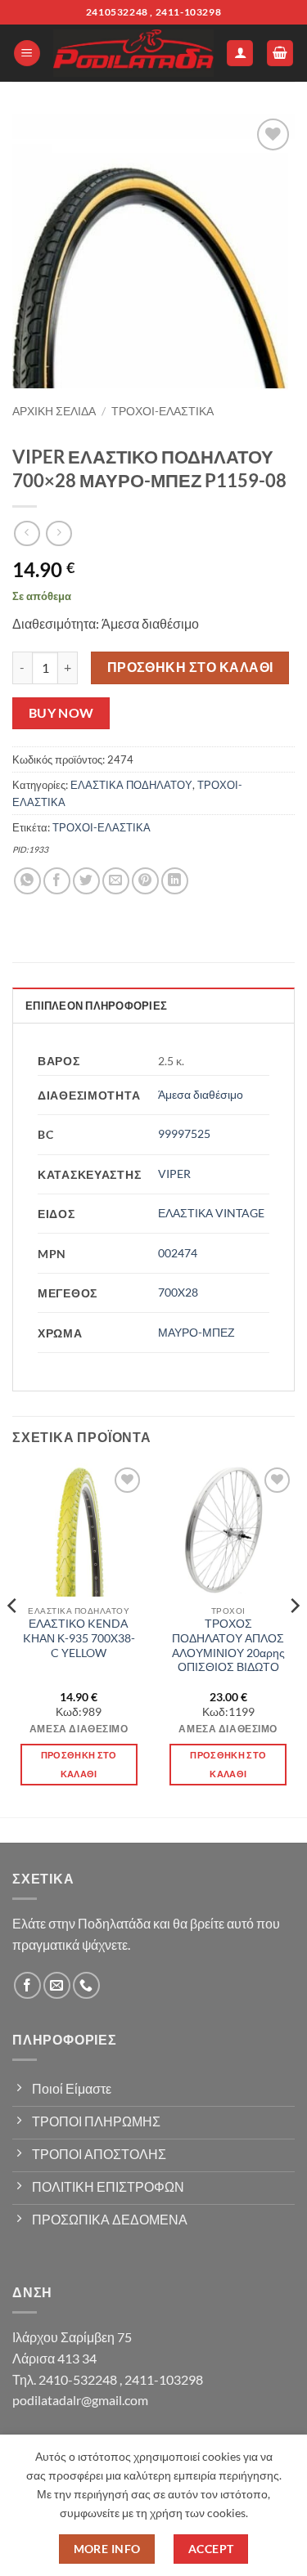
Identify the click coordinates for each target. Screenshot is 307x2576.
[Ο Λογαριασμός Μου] (240, 54)
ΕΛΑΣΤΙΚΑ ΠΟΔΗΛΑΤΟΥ (131, 785)
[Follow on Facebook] (27, 1985)
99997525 (184, 1133)
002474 (178, 1253)
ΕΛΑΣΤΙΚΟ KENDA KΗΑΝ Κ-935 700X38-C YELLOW (79, 1638)
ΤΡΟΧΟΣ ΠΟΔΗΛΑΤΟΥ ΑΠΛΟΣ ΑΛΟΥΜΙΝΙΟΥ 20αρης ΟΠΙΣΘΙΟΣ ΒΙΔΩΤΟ (228, 1645)
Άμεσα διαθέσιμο (201, 1094)
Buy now (61, 713)
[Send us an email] (57, 1985)
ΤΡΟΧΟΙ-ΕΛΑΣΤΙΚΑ (163, 411)
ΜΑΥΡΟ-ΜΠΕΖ (196, 1332)
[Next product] (27, 533)
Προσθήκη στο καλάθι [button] (79, 1765)
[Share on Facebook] (57, 881)
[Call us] (86, 1985)
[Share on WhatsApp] (27, 881)
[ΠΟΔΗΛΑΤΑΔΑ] (133, 53)
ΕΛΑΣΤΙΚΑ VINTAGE (211, 1213)
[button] (27, 54)
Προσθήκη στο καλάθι (190, 667)
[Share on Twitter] (86, 881)
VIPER (174, 1174)
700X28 (178, 1292)
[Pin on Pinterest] (145, 881)
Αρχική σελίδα (54, 411)
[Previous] (13, 1639)
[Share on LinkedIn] (175, 881)
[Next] (294, 1639)
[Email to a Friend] (116, 881)
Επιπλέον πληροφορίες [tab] (96, 1006)
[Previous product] (59, 533)
